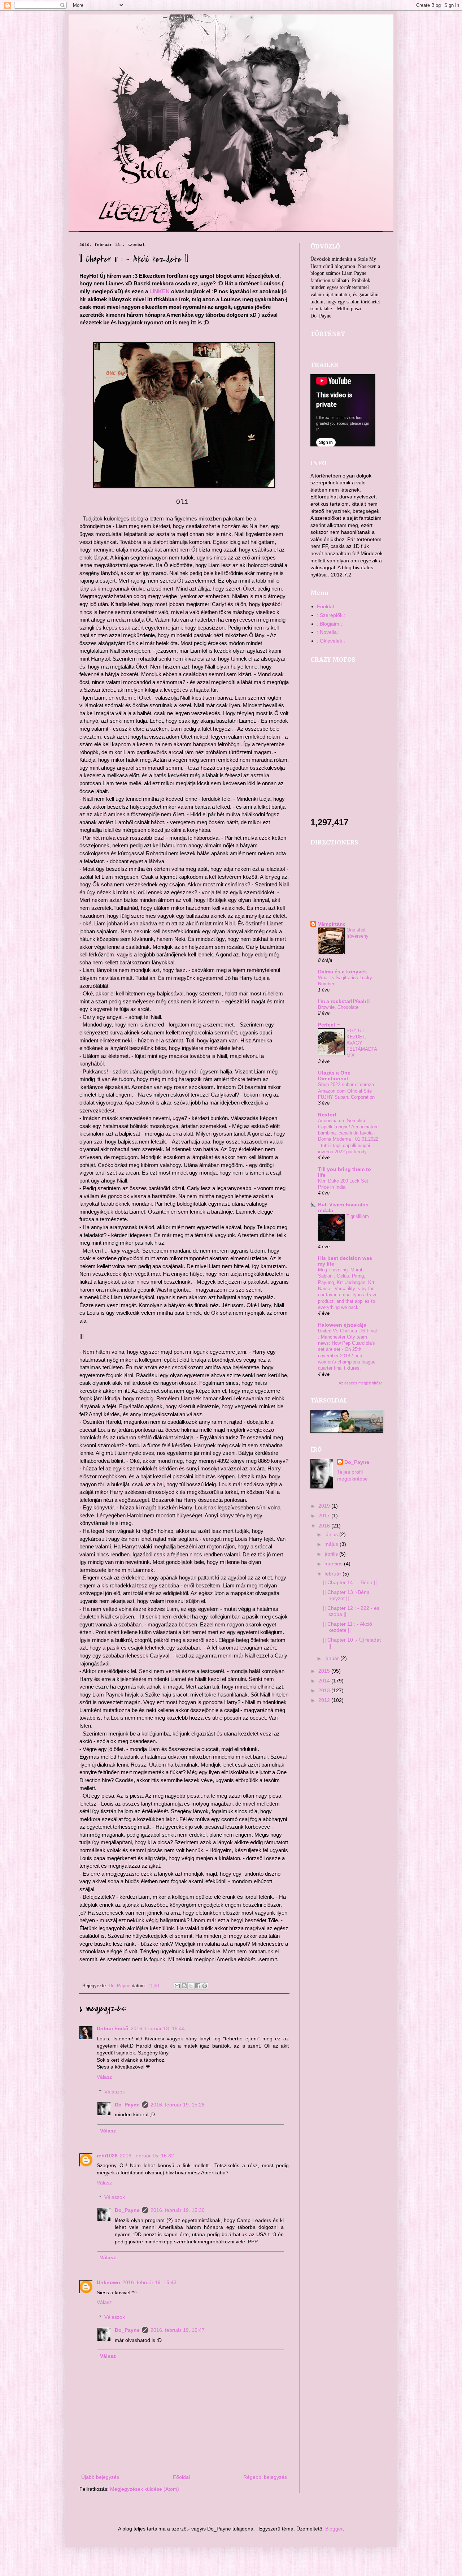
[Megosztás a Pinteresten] (205, 1986)
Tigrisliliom (358, 1216)
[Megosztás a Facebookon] (198, 1986)
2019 (325, 1506)
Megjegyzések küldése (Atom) (145, 2489)
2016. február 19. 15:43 (149, 2282)
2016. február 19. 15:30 (178, 2210)
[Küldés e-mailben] (177, 1986)
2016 (325, 1526)
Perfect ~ (329, 1025)
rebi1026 (107, 2156)
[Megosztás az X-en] (191, 1986)
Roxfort (327, 1115)
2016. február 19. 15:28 (178, 2105)
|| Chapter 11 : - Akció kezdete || (348, 1627)
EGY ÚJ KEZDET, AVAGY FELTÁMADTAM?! (362, 1043)
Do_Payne (127, 2105)
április (332, 1554)
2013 (325, 1690)
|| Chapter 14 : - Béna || (350, 1582)
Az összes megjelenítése (361, 1383)
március (334, 1564)
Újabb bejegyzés (100, 2477)
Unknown (108, 2282)
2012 (325, 1700)
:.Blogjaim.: (330, 624)
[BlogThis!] (184, 1986)
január (332, 1658)
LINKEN (160, 291)
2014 (325, 1681)
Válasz (104, 2077)
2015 (325, 1671)
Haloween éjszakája (342, 1325)
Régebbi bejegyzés (265, 2477)
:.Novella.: (328, 632)
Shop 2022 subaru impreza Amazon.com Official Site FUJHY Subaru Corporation (346, 1091)
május (332, 1544)
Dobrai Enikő (113, 2028)
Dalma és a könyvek (343, 972)
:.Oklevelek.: (331, 641)
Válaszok (115, 2092)
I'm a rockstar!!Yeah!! (344, 1001)
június (332, 1534)
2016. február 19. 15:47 (178, 2330)
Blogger (334, 2529)
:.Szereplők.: (331, 615)
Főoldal (181, 2477)
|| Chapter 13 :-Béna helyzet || (346, 1595)
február (334, 1574)
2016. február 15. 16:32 (147, 2156)
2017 (325, 1516)
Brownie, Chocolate (338, 1007)
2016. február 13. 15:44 (158, 2028)
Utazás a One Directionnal (334, 1076)
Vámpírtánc (332, 924)
